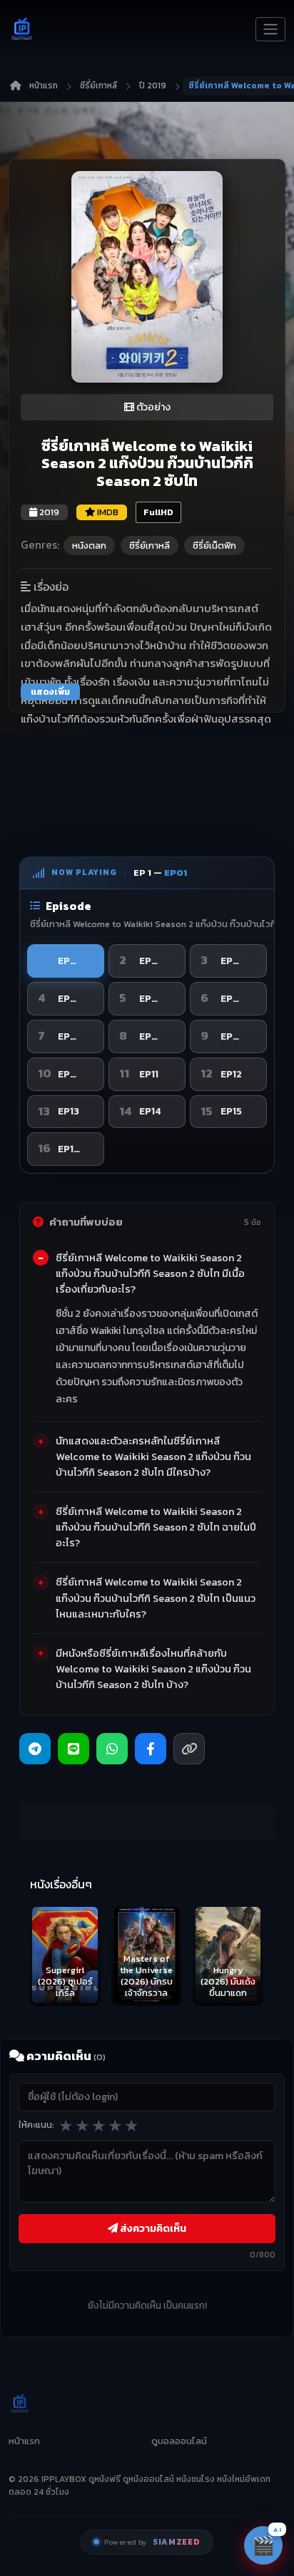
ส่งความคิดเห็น (152, 2228)
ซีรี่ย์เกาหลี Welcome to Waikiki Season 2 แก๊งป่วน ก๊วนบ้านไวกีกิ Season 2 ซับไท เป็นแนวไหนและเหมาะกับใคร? (156, 1598)
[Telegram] (35, 1749)
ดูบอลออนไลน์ (179, 2441)
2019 (48, 512)
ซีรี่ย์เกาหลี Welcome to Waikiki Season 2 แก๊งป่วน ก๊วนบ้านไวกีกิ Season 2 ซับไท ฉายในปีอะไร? (156, 1527)
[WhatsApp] (112, 1749)
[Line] (73, 1749)
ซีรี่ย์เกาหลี (98, 86)
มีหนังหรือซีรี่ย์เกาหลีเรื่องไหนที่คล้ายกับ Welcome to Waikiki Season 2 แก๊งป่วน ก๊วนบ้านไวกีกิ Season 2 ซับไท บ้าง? (153, 1669)
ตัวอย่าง (152, 407)
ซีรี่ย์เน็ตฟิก (214, 545)
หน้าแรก (44, 86)
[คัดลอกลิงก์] (189, 1749)
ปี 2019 (153, 86)
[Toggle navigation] (270, 29)
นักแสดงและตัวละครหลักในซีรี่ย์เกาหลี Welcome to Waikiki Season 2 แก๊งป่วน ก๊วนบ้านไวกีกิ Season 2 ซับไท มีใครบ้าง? (153, 1457)
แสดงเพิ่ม (50, 692)
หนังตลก (89, 545)
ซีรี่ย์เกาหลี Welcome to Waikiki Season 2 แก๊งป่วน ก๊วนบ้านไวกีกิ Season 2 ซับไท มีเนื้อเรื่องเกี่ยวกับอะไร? (150, 1273)
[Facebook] (151, 1749)
